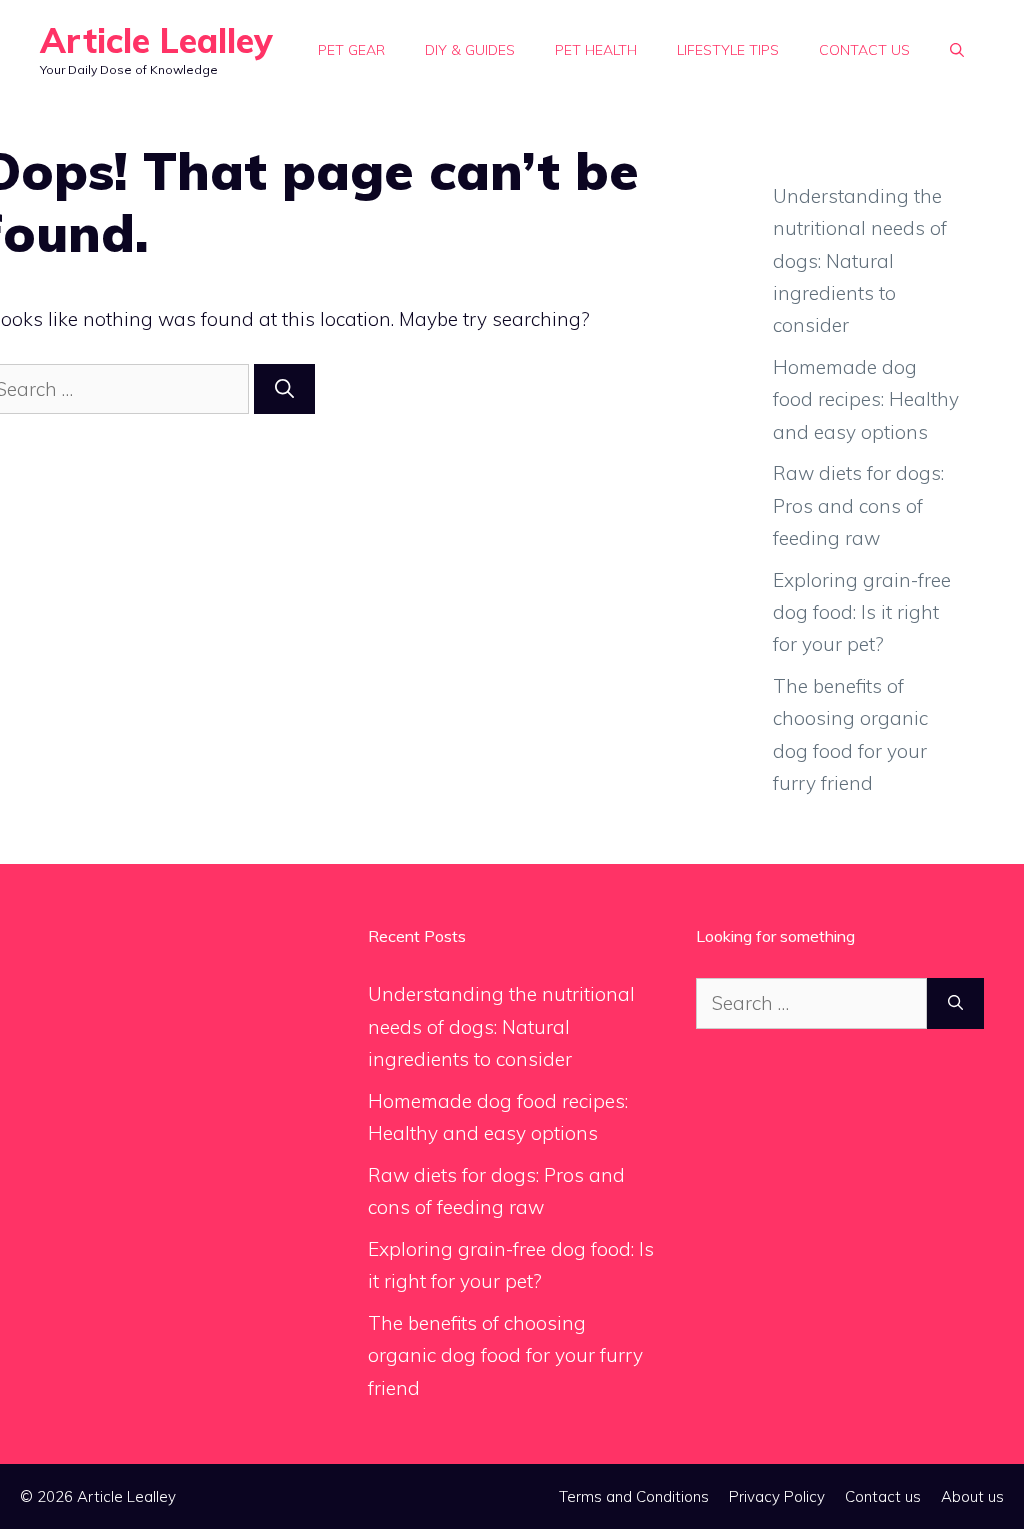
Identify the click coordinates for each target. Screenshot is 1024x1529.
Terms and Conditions (634, 1496)
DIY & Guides (470, 50)
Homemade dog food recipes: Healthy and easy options (866, 399)
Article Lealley (156, 40)
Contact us (864, 50)
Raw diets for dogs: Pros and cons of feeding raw (858, 505)
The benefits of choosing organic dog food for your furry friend (505, 1355)
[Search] (284, 389)
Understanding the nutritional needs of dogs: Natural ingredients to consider (860, 260)
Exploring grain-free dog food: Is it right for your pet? (862, 612)
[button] (957, 50)
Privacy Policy (777, 1496)
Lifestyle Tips (728, 50)
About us (972, 1496)
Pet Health (596, 50)
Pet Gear (351, 50)
